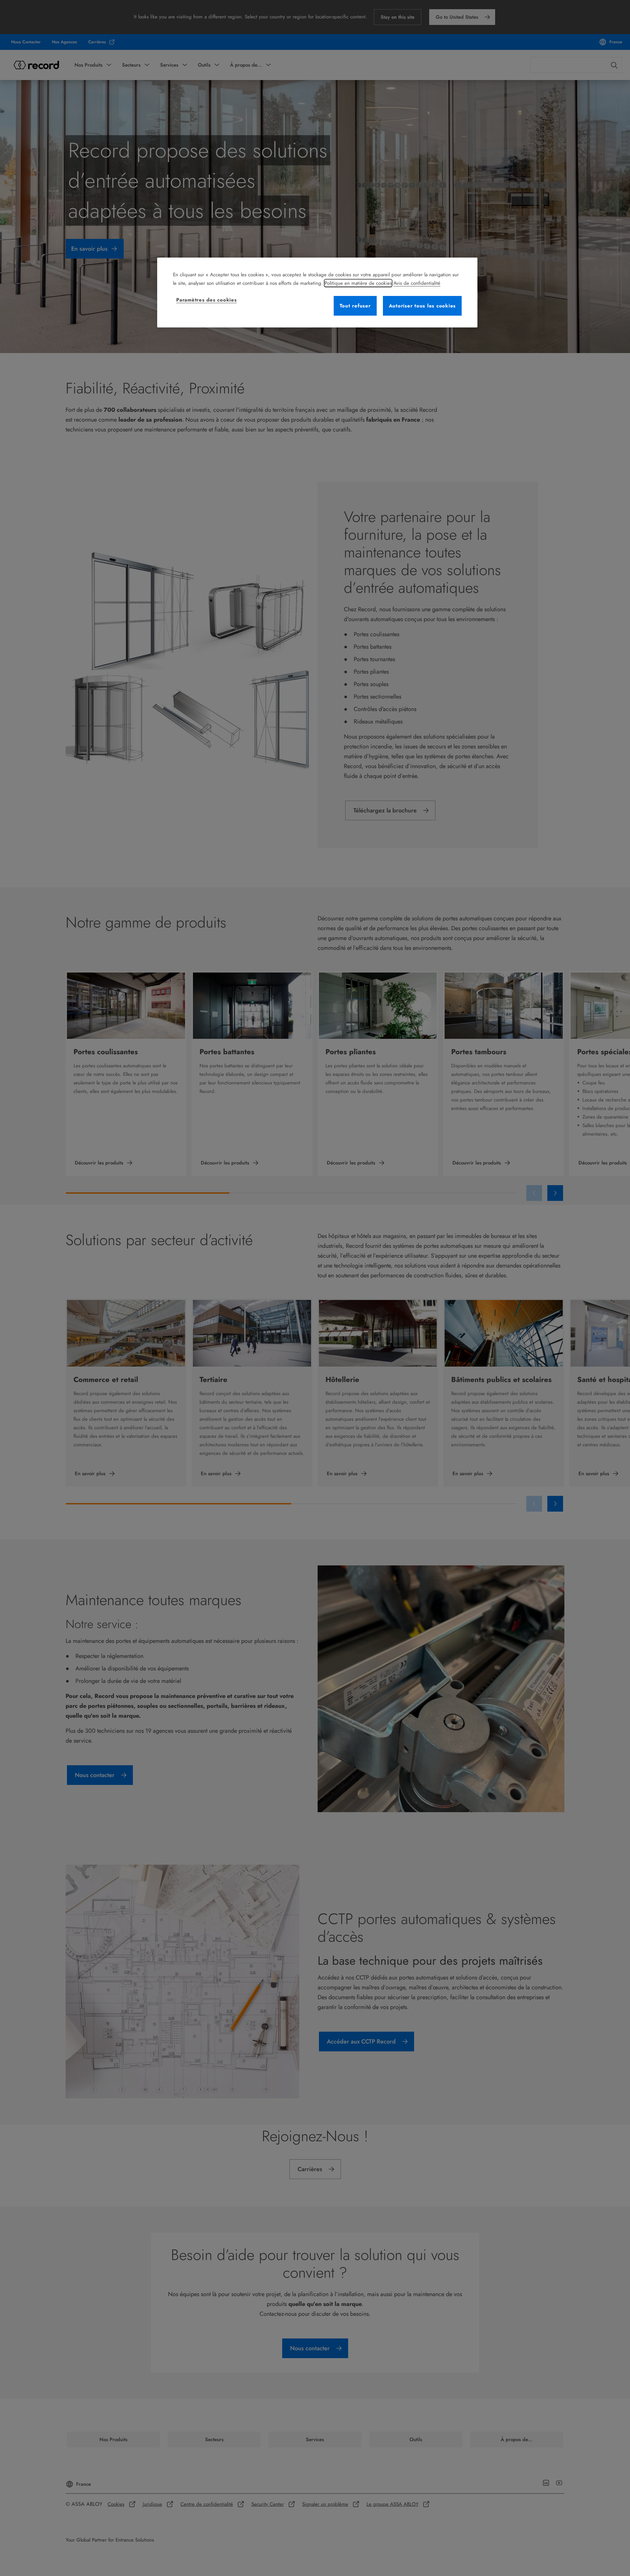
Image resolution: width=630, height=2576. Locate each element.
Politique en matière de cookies (358, 283)
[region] (317, 293)
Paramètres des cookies (207, 300)
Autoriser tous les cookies (422, 306)
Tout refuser (355, 306)
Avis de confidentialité (417, 283)
